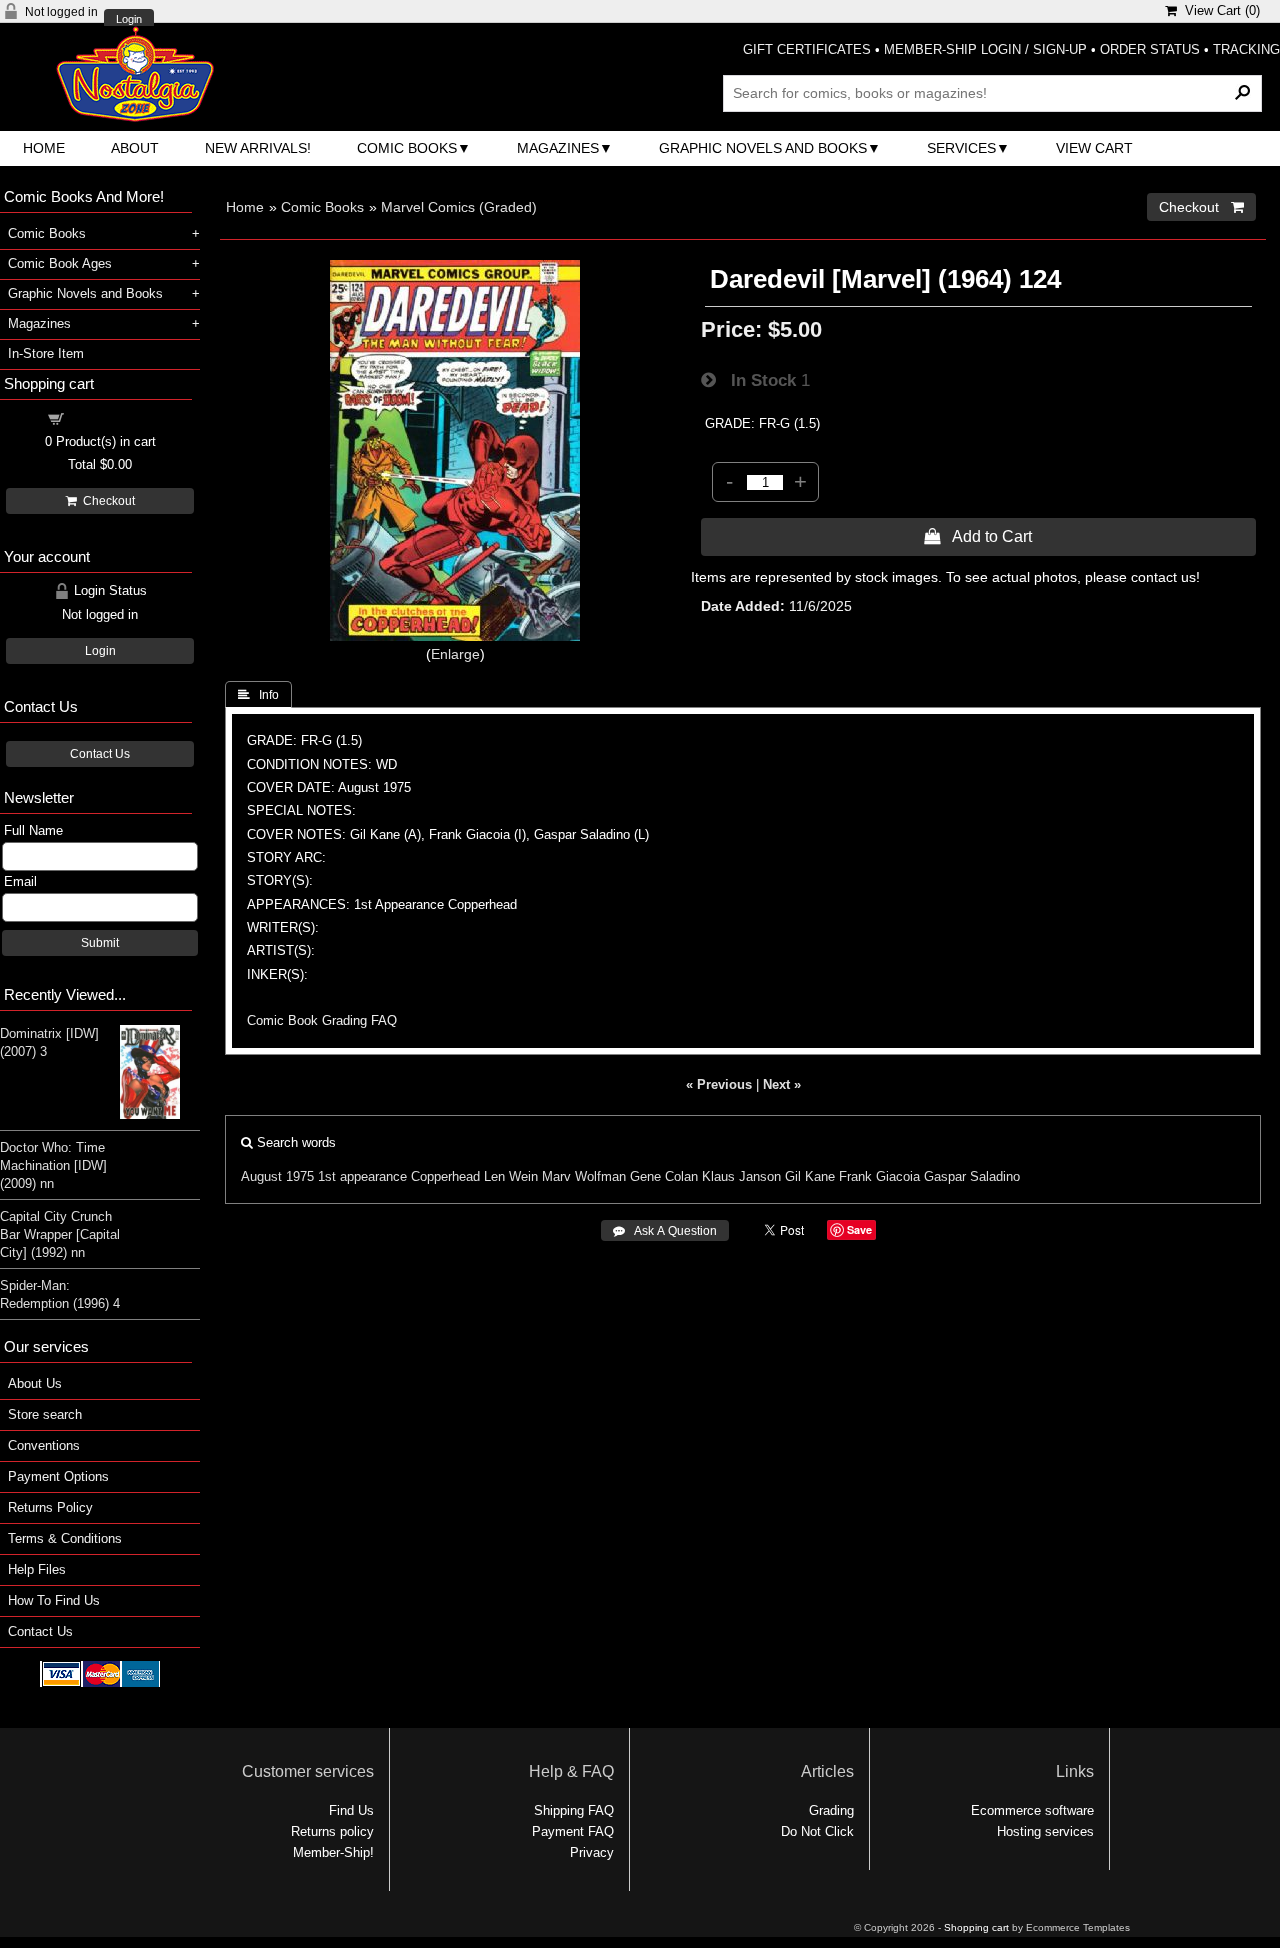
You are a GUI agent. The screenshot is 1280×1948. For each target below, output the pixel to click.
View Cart (1094, 148)
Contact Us (100, 754)
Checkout (106, 501)
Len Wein (511, 1176)
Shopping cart (112, 417)
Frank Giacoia (879, 1176)
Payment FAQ (573, 1831)
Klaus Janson (741, 1176)
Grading (831, 1810)
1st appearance (362, 1176)
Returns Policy (50, 1507)
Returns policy (332, 1831)
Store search (45, 1414)
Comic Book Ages (60, 263)
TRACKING (1246, 49)
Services (961, 148)
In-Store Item (46, 353)
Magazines (558, 148)
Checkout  (1201, 207)
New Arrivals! (258, 148)
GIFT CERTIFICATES (807, 49)
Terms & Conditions (65, 1538)
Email (20, 881)
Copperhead (445, 1176)
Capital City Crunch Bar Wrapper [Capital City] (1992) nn (60, 1234)
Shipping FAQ (574, 1810)
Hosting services (1045, 1831)
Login (129, 19)
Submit (100, 943)
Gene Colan (664, 1176)
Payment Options (58, 1476)
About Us (35, 1383)
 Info (258, 695)
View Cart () (1218, 10)
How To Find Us (54, 1600)
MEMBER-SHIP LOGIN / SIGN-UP (985, 49)
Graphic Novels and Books (763, 148)
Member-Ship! (333, 1852)
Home (44, 148)
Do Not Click (817, 1831)
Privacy (592, 1852)
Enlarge (455, 654)
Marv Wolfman (584, 1176)
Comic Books (407, 148)
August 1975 (277, 1176)
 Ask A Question (665, 1231)
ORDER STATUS (1150, 49)
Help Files (37, 1569)
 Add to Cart (978, 536)
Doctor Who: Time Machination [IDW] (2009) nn (53, 1165)
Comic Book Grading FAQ (322, 1020)
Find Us (351, 1810)
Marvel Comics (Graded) (459, 207)
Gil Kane (810, 1176)
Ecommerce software (1032, 1810)
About (135, 148)
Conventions (44, 1445)
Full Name (33, 830)
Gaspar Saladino (972, 1176)
